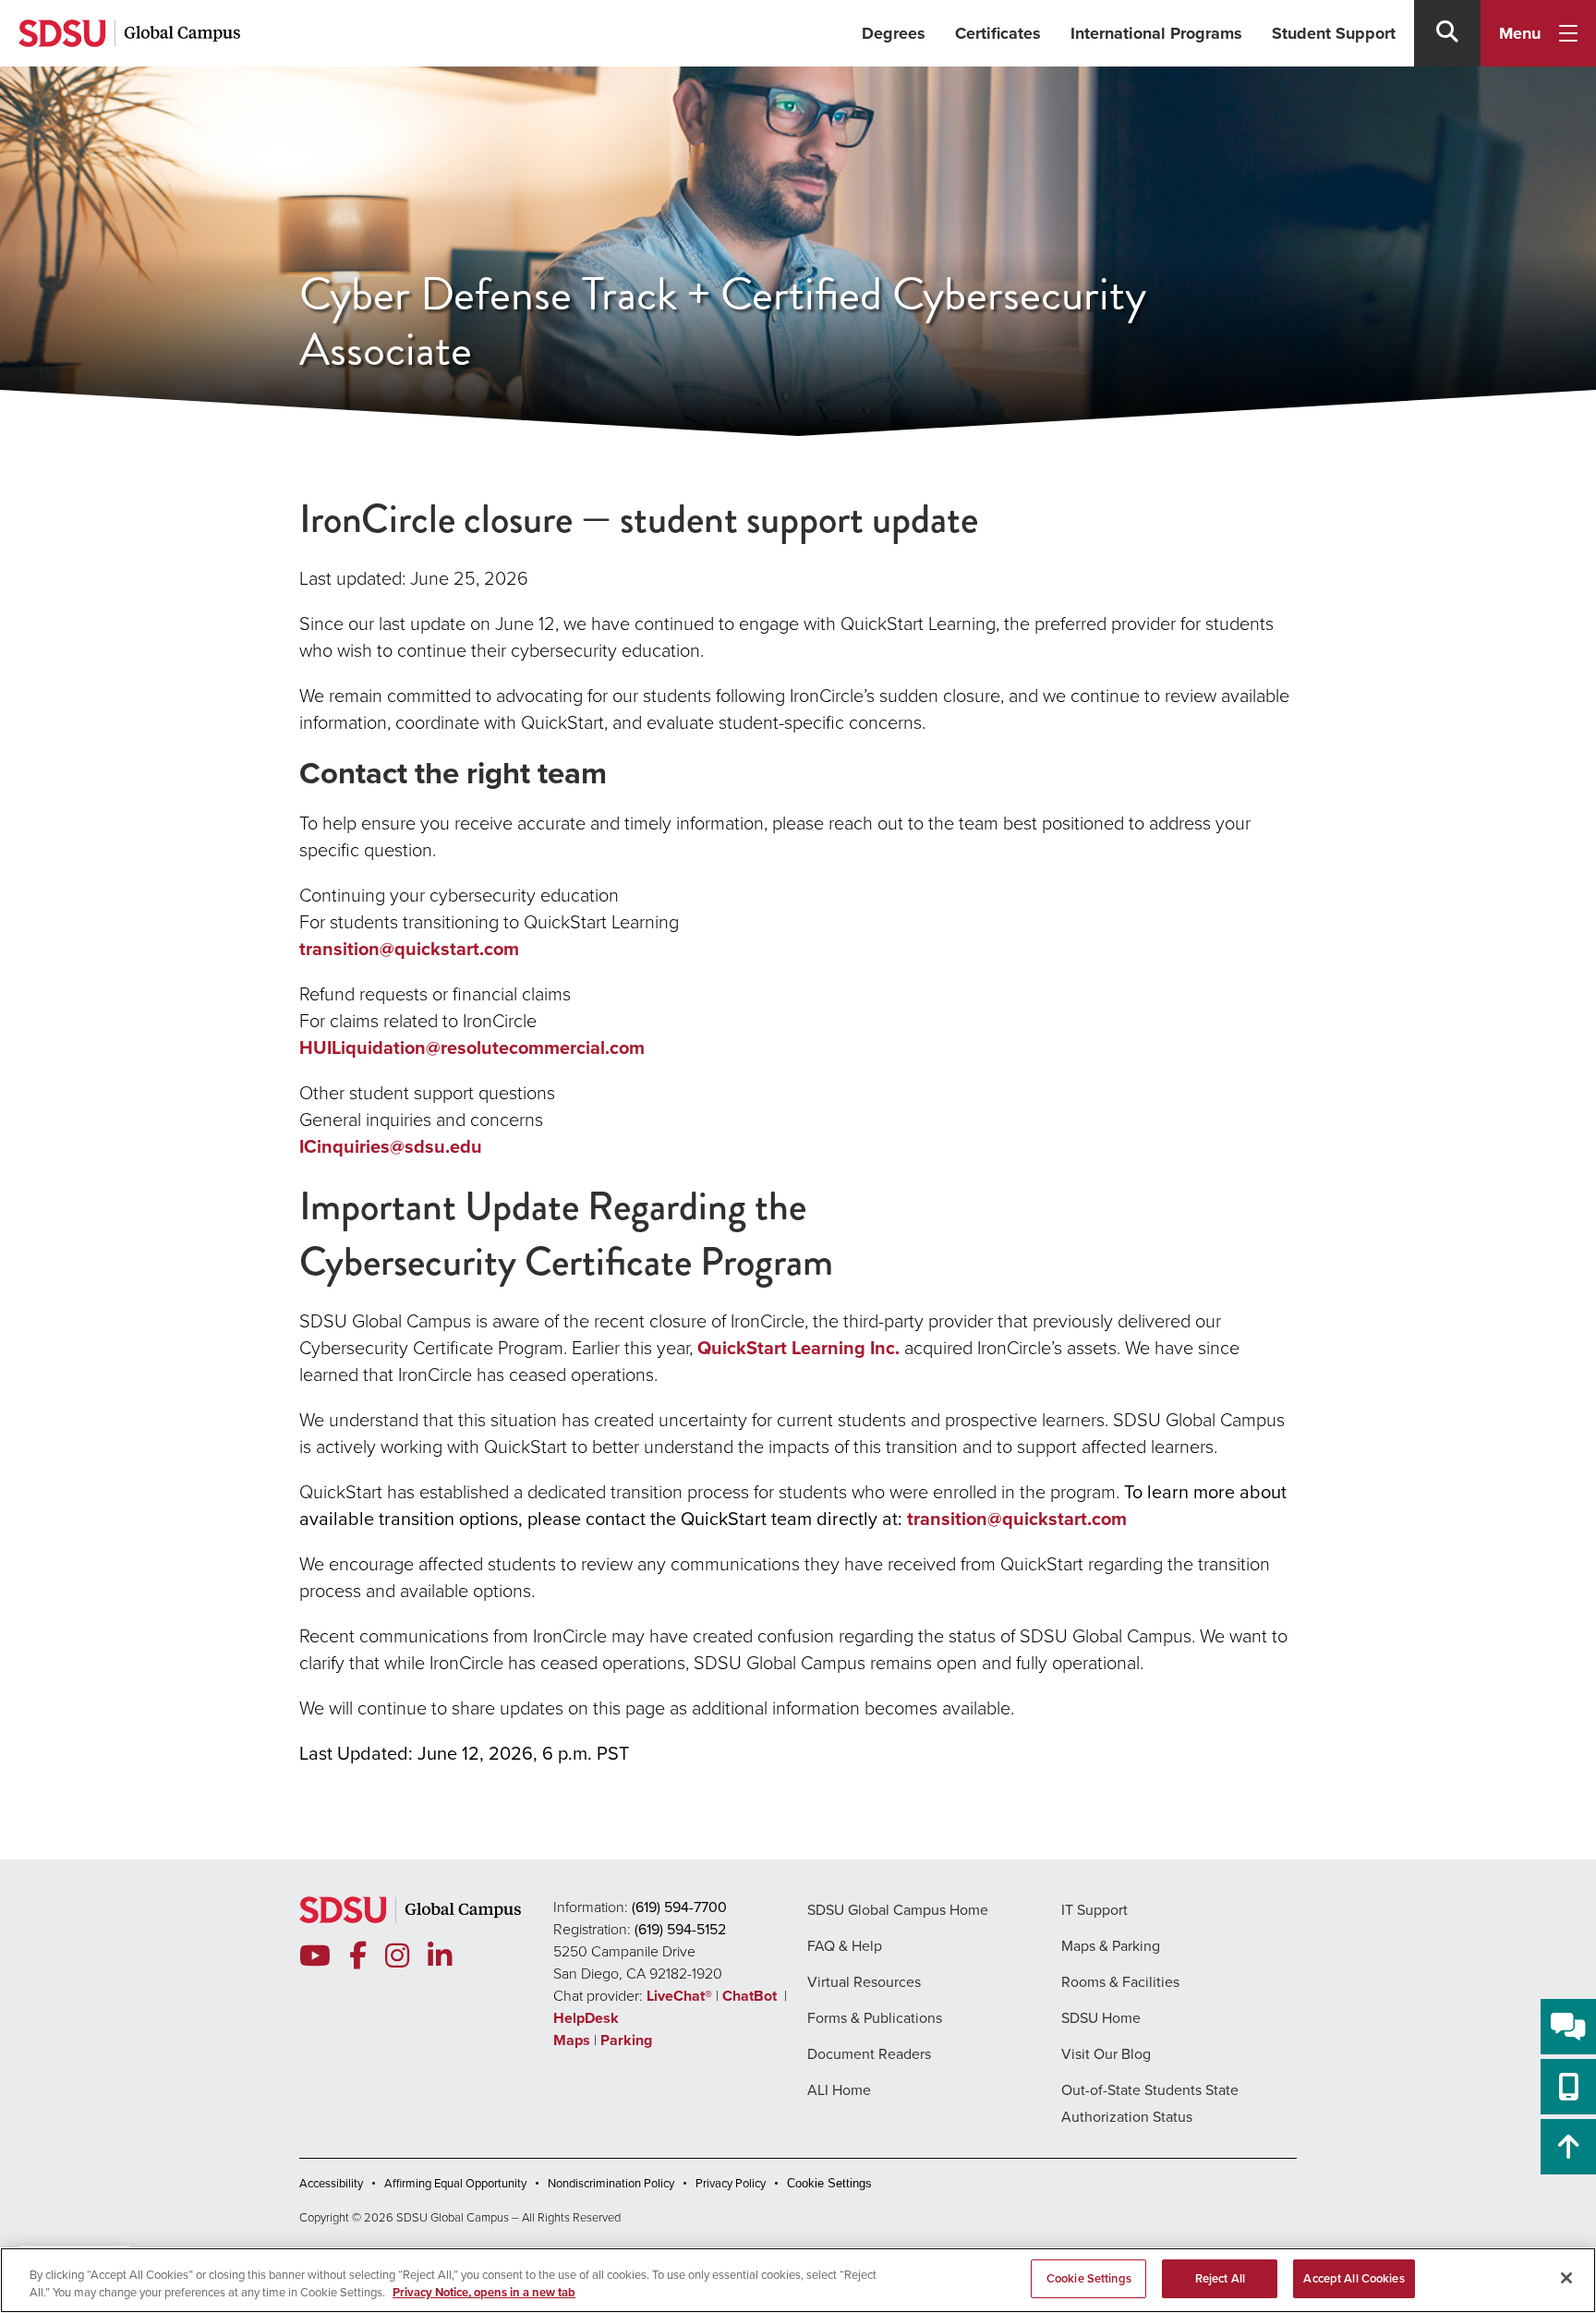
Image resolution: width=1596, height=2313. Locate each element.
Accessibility (331, 2183)
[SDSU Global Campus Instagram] (397, 1956)
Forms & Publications (875, 2018)
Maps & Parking (1111, 1946)
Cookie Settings (829, 2183)
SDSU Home (1101, 2018)
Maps (572, 2040)
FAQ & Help (845, 1946)
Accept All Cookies (1354, 2278)
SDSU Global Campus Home (898, 1910)
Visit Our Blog (1106, 2054)
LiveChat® (679, 1996)
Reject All (1220, 2278)
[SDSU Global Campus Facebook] (358, 1956)
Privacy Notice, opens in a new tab (484, 2293)
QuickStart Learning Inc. (798, 1348)
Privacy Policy (731, 2183)
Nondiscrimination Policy (611, 2183)
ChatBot (751, 1996)
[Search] (1447, 33)
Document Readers (869, 2054)
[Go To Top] (1568, 2147)
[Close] (1566, 2278)
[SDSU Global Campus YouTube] (315, 1956)
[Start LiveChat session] (1568, 2027)
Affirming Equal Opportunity (455, 2183)
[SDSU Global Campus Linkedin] (440, 1956)
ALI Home (839, 2090)
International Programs (1156, 33)
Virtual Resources (864, 1982)
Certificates (998, 33)
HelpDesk (588, 2018)
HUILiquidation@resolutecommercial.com (472, 1048)
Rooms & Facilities (1120, 1982)
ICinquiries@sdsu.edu (391, 1146)
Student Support (1334, 33)
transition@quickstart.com (409, 949)
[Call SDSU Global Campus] (1568, 2087)
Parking (626, 2040)
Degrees (894, 33)
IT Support (1094, 1910)
